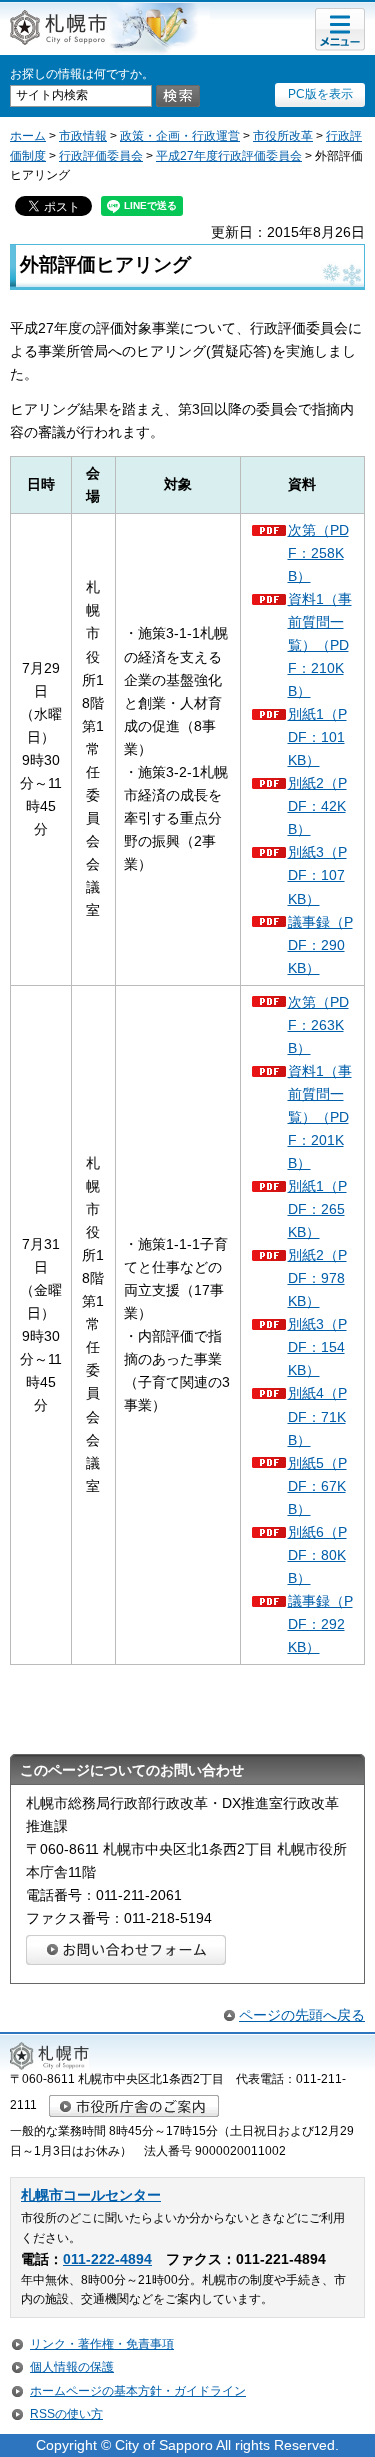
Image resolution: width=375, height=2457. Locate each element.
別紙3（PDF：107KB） (317, 875)
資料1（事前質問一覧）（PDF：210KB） (320, 645)
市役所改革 (283, 136)
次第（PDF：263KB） (318, 1025)
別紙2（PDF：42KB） (317, 806)
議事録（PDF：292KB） (320, 1624)
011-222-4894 (107, 2259)
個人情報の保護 (72, 2367)
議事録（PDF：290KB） (320, 945)
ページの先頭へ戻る (302, 2015)
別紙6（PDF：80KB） (317, 1555)
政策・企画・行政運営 (180, 136)
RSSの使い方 (66, 2414)
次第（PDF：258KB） (318, 553)
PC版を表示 (320, 94)
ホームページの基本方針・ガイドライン (138, 2391)
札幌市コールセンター (91, 2195)
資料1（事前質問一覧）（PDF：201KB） (320, 1117)
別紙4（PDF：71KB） (317, 1416)
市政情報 (83, 136)
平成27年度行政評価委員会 (229, 156)
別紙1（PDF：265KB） (317, 1209)
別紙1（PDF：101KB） (317, 737)
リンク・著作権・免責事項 (102, 2344)
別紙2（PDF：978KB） (317, 1278)
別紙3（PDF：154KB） (317, 1347)
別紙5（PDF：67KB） (317, 1486)
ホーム (28, 136)
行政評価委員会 (101, 156)
